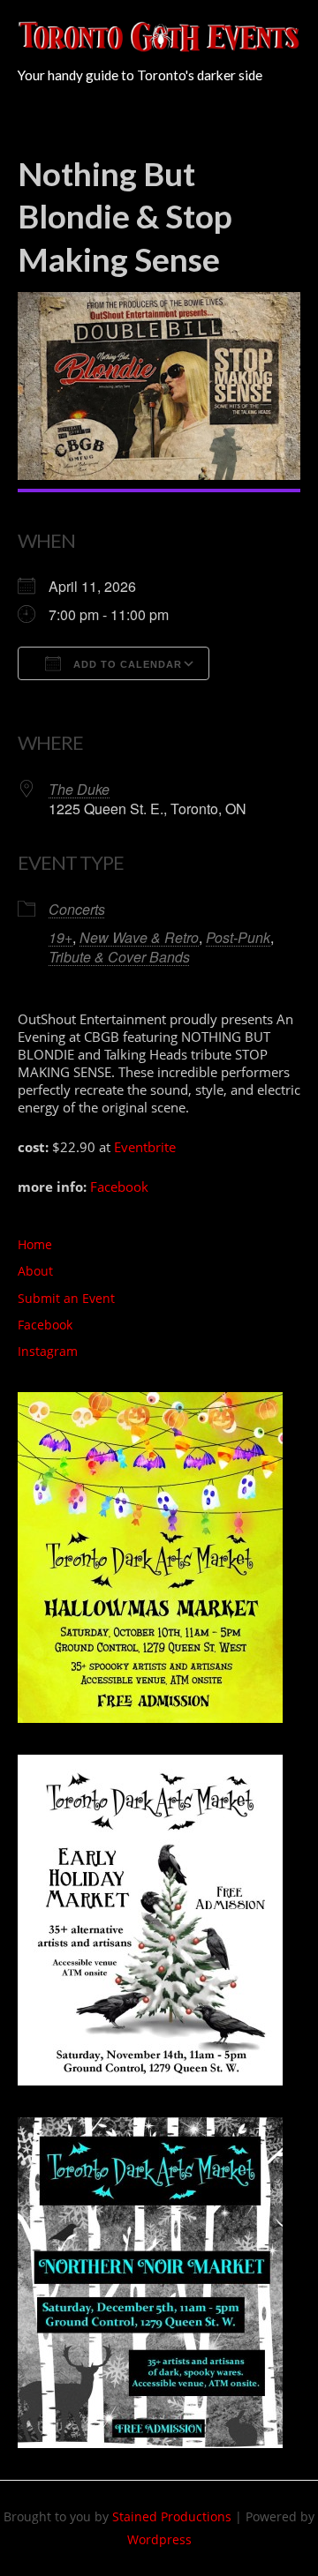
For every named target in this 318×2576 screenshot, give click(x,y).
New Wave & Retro (139, 937)
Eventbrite (145, 1147)
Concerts (77, 909)
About (35, 1271)
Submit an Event (66, 1298)
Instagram (48, 1351)
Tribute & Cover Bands (119, 957)
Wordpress (159, 2539)
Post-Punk (238, 937)
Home (35, 1244)
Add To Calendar (126, 664)
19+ (61, 937)
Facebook (119, 1187)
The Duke (79, 789)
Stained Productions (172, 2516)
